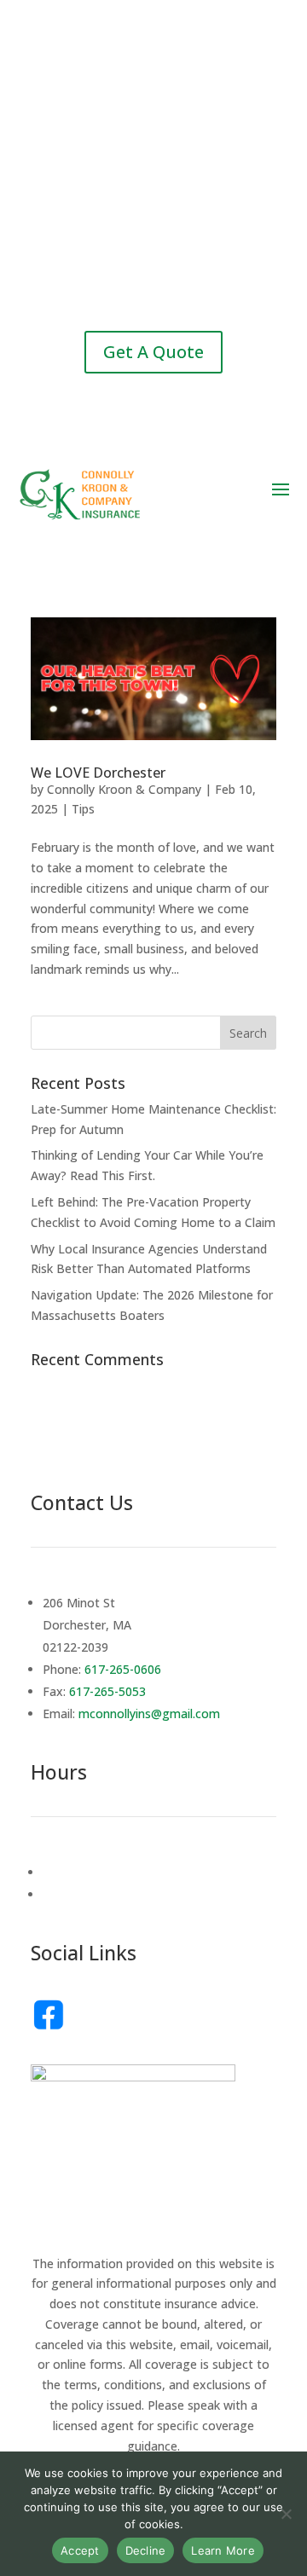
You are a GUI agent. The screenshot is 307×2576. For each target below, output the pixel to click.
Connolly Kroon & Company (124, 789)
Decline (146, 2550)
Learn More (223, 2550)
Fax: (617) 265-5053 (154, 201)
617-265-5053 (107, 1691)
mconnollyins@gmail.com (156, 284)
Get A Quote (153, 352)
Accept (80, 2550)
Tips (83, 809)
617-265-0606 (123, 1669)
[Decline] (286, 2514)
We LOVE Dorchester (98, 773)
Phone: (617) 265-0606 (153, 104)
